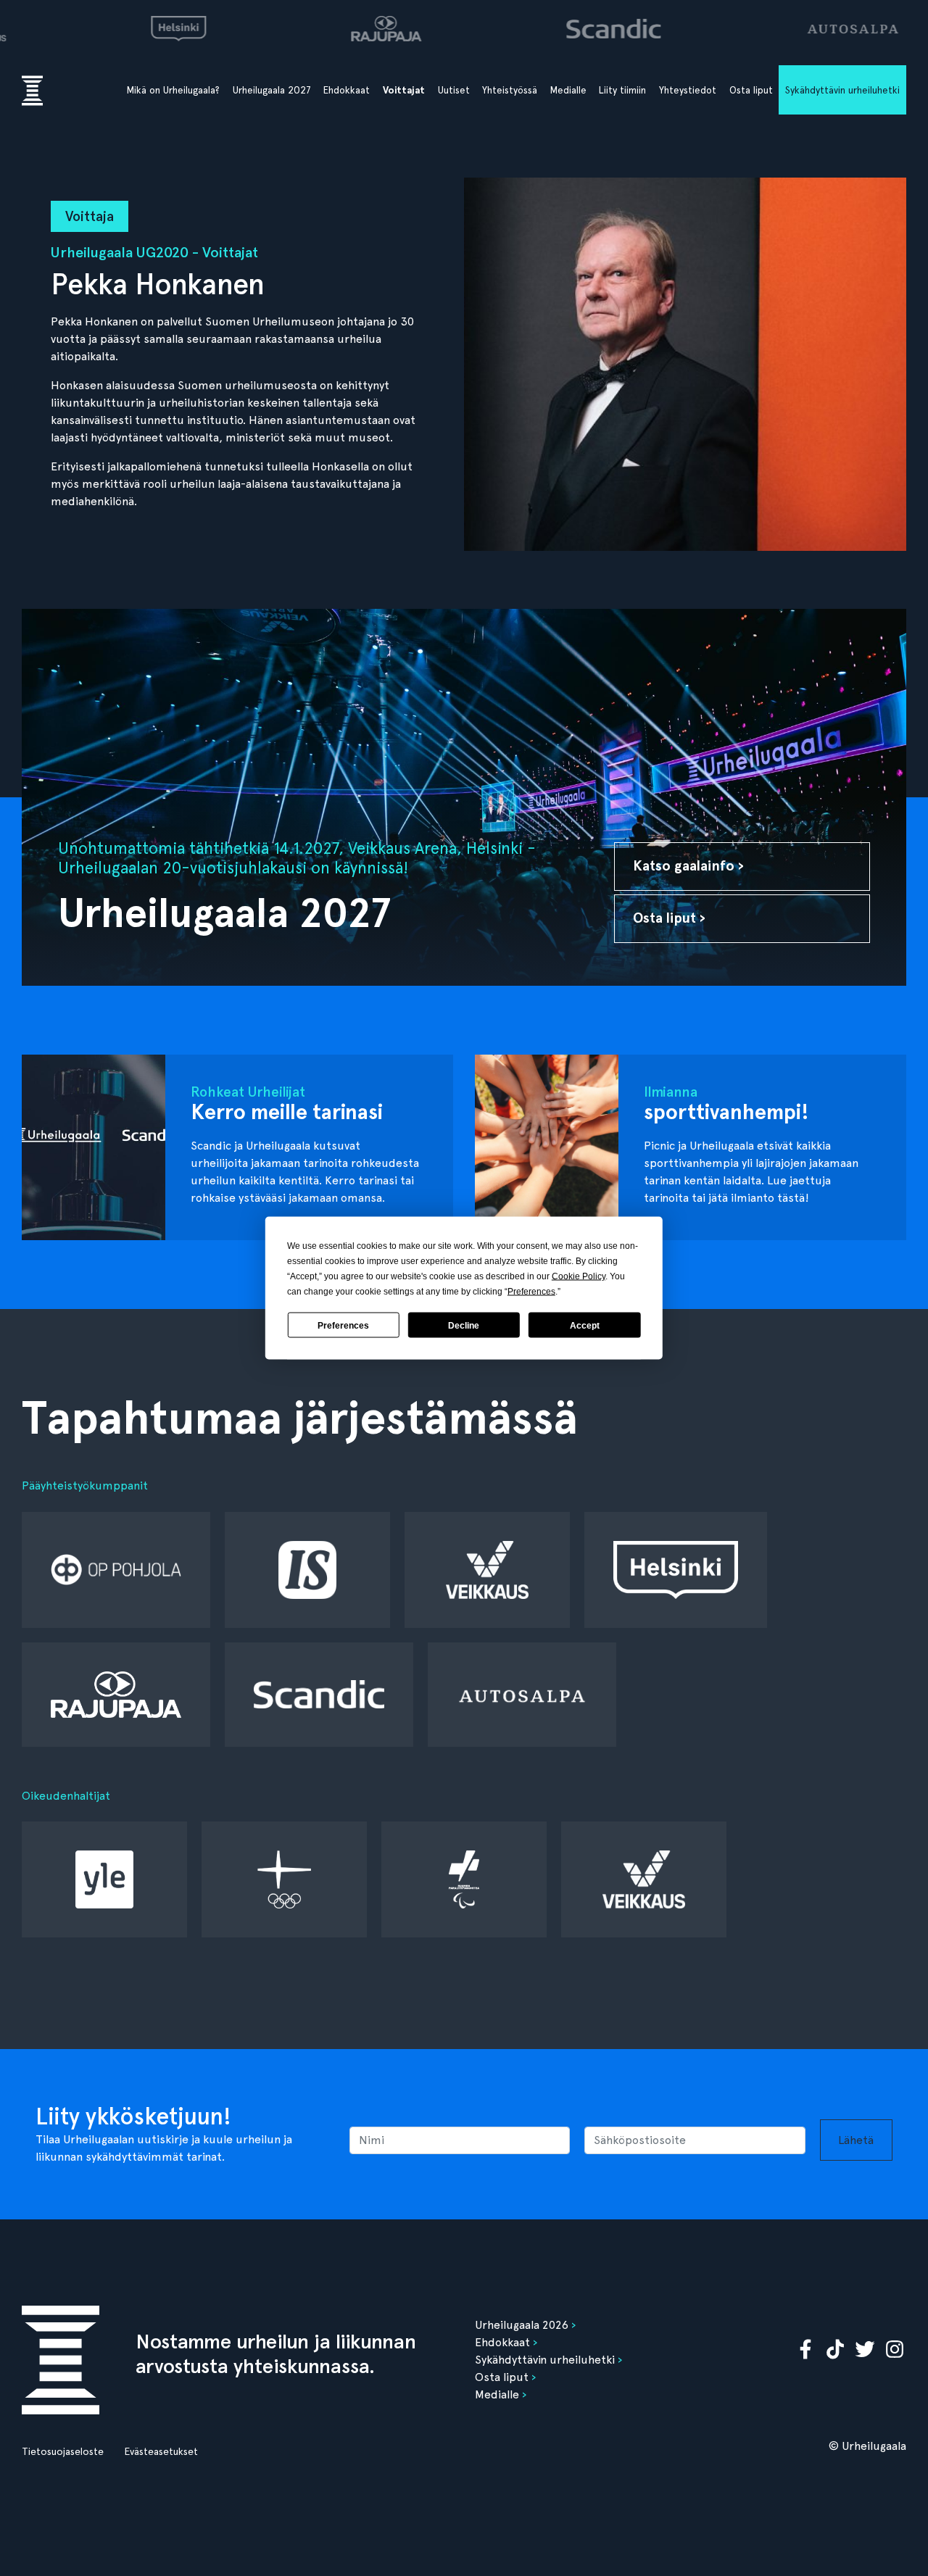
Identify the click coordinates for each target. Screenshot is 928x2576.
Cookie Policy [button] (579, 1276)
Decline (464, 1325)
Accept (585, 1325)
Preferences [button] (531, 1292)
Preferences (343, 1325)
